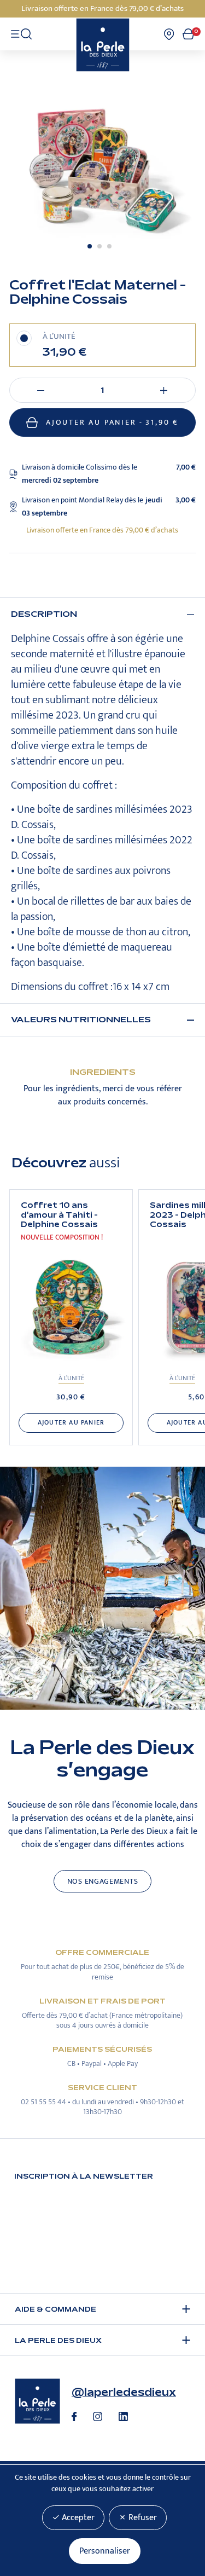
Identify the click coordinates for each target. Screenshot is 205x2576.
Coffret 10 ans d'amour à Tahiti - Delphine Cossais (59, 1215)
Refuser (142, 2518)
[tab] (102, 614)
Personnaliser (105, 2551)
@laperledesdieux (124, 2392)
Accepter (77, 2518)
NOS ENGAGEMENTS (103, 1882)
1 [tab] (90, 246)
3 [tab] (109, 246)
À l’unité (71, 1378)
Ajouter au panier (112, 422)
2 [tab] (99, 246)
